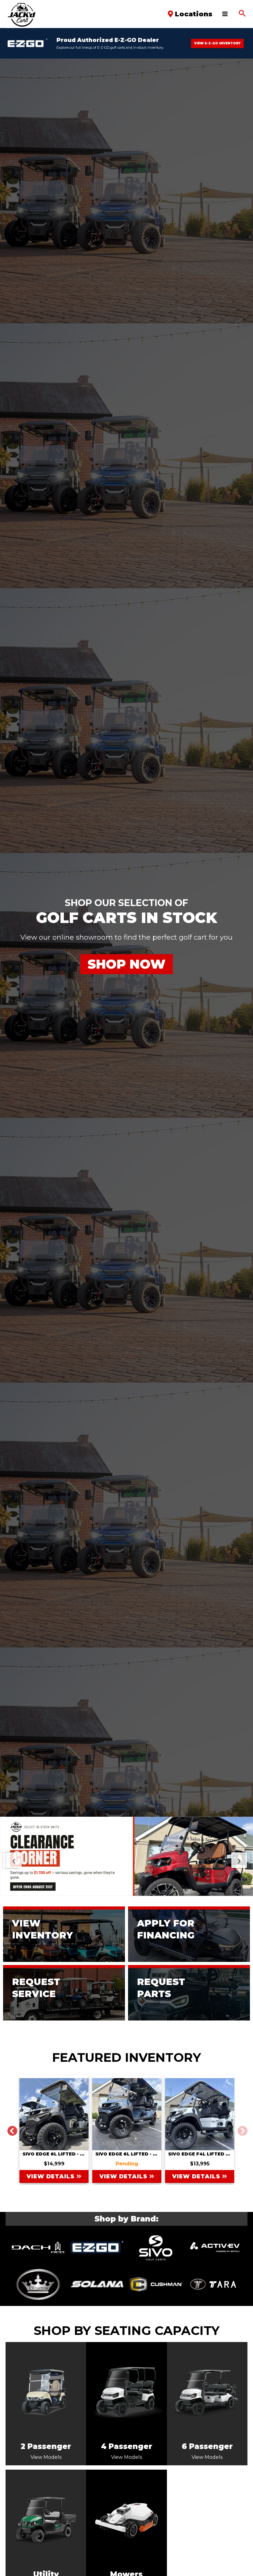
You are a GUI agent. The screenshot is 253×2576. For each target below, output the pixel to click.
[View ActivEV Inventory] (215, 2247)
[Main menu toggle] (225, 14)
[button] (242, 14)
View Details (52, 2176)
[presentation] (11, 1860)
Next (240, 2129)
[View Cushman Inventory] (156, 2284)
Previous (10, 2129)
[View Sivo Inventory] (156, 2247)
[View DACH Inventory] (38, 2247)
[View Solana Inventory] (97, 2284)
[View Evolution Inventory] (38, 2284)
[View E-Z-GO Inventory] (97, 2247)
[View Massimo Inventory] (215, 2284)
